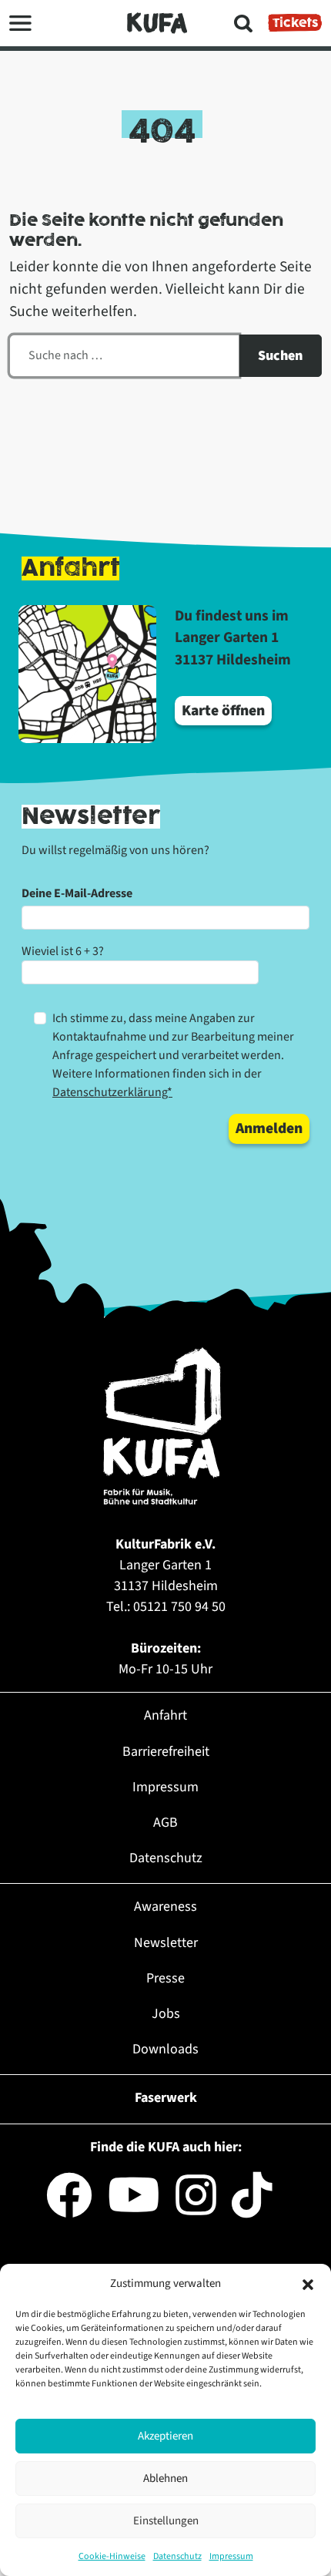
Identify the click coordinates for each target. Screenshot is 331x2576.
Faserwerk (166, 2098)
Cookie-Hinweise (112, 2556)
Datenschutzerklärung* (112, 1092)
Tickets (295, 23)
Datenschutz (177, 2556)
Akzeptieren (165, 2436)
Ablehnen (165, 2478)
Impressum (231, 2556)
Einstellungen (166, 2521)
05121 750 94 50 (179, 1607)
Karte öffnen (223, 711)
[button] (308, 2284)
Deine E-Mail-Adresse (77, 893)
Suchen (280, 356)
